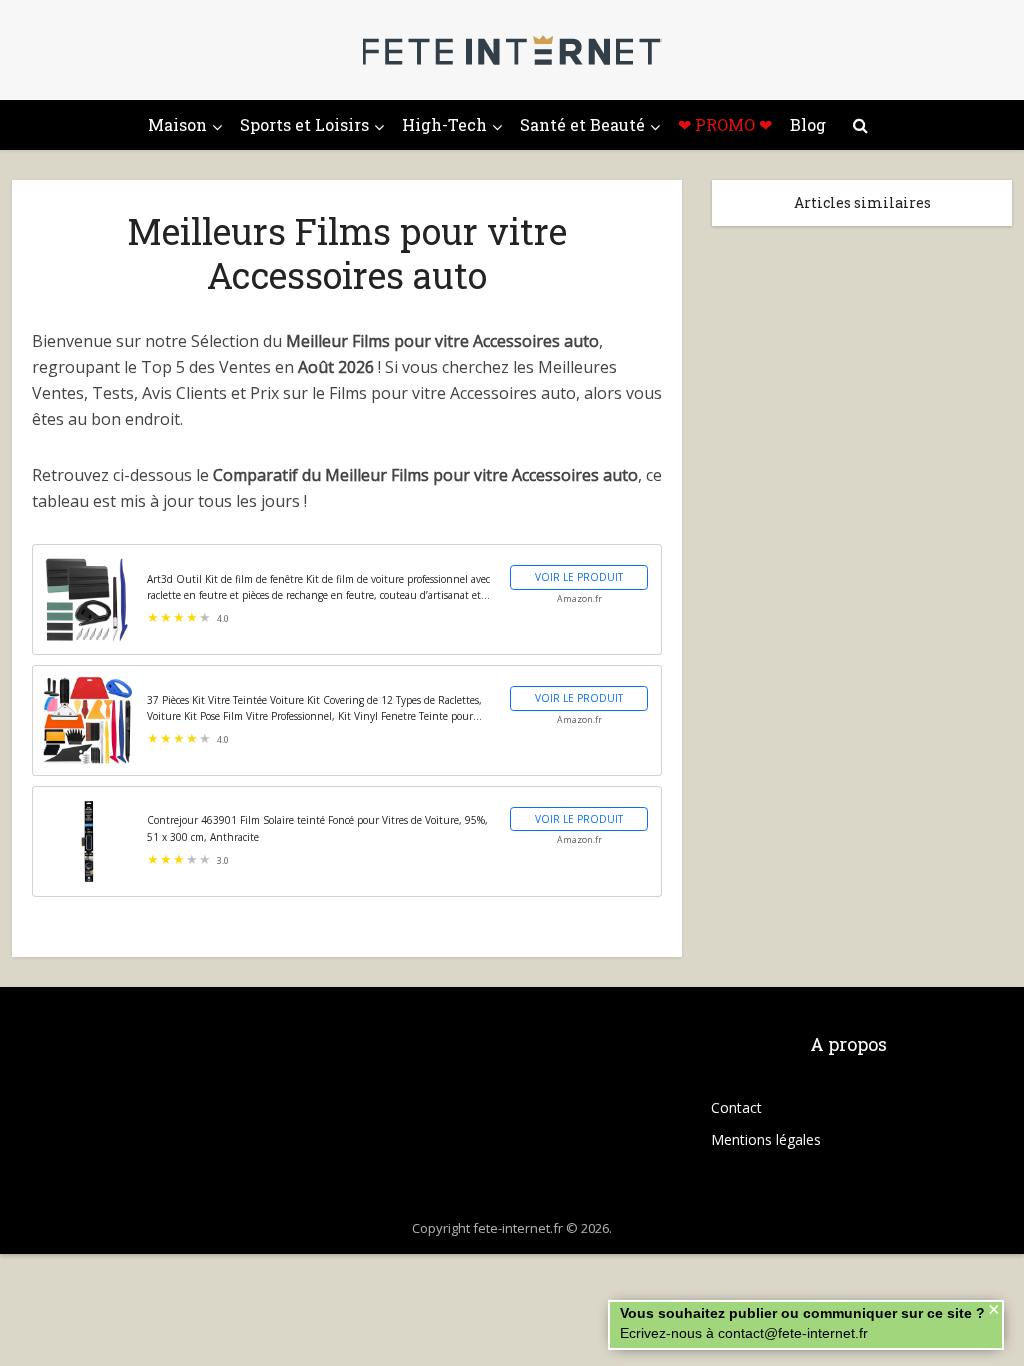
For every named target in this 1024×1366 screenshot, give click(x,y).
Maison (177, 124)
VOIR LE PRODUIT (579, 577)
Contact (736, 1107)
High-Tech (444, 124)
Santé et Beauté (582, 124)
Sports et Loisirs (304, 124)
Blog (808, 124)
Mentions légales (766, 1139)
